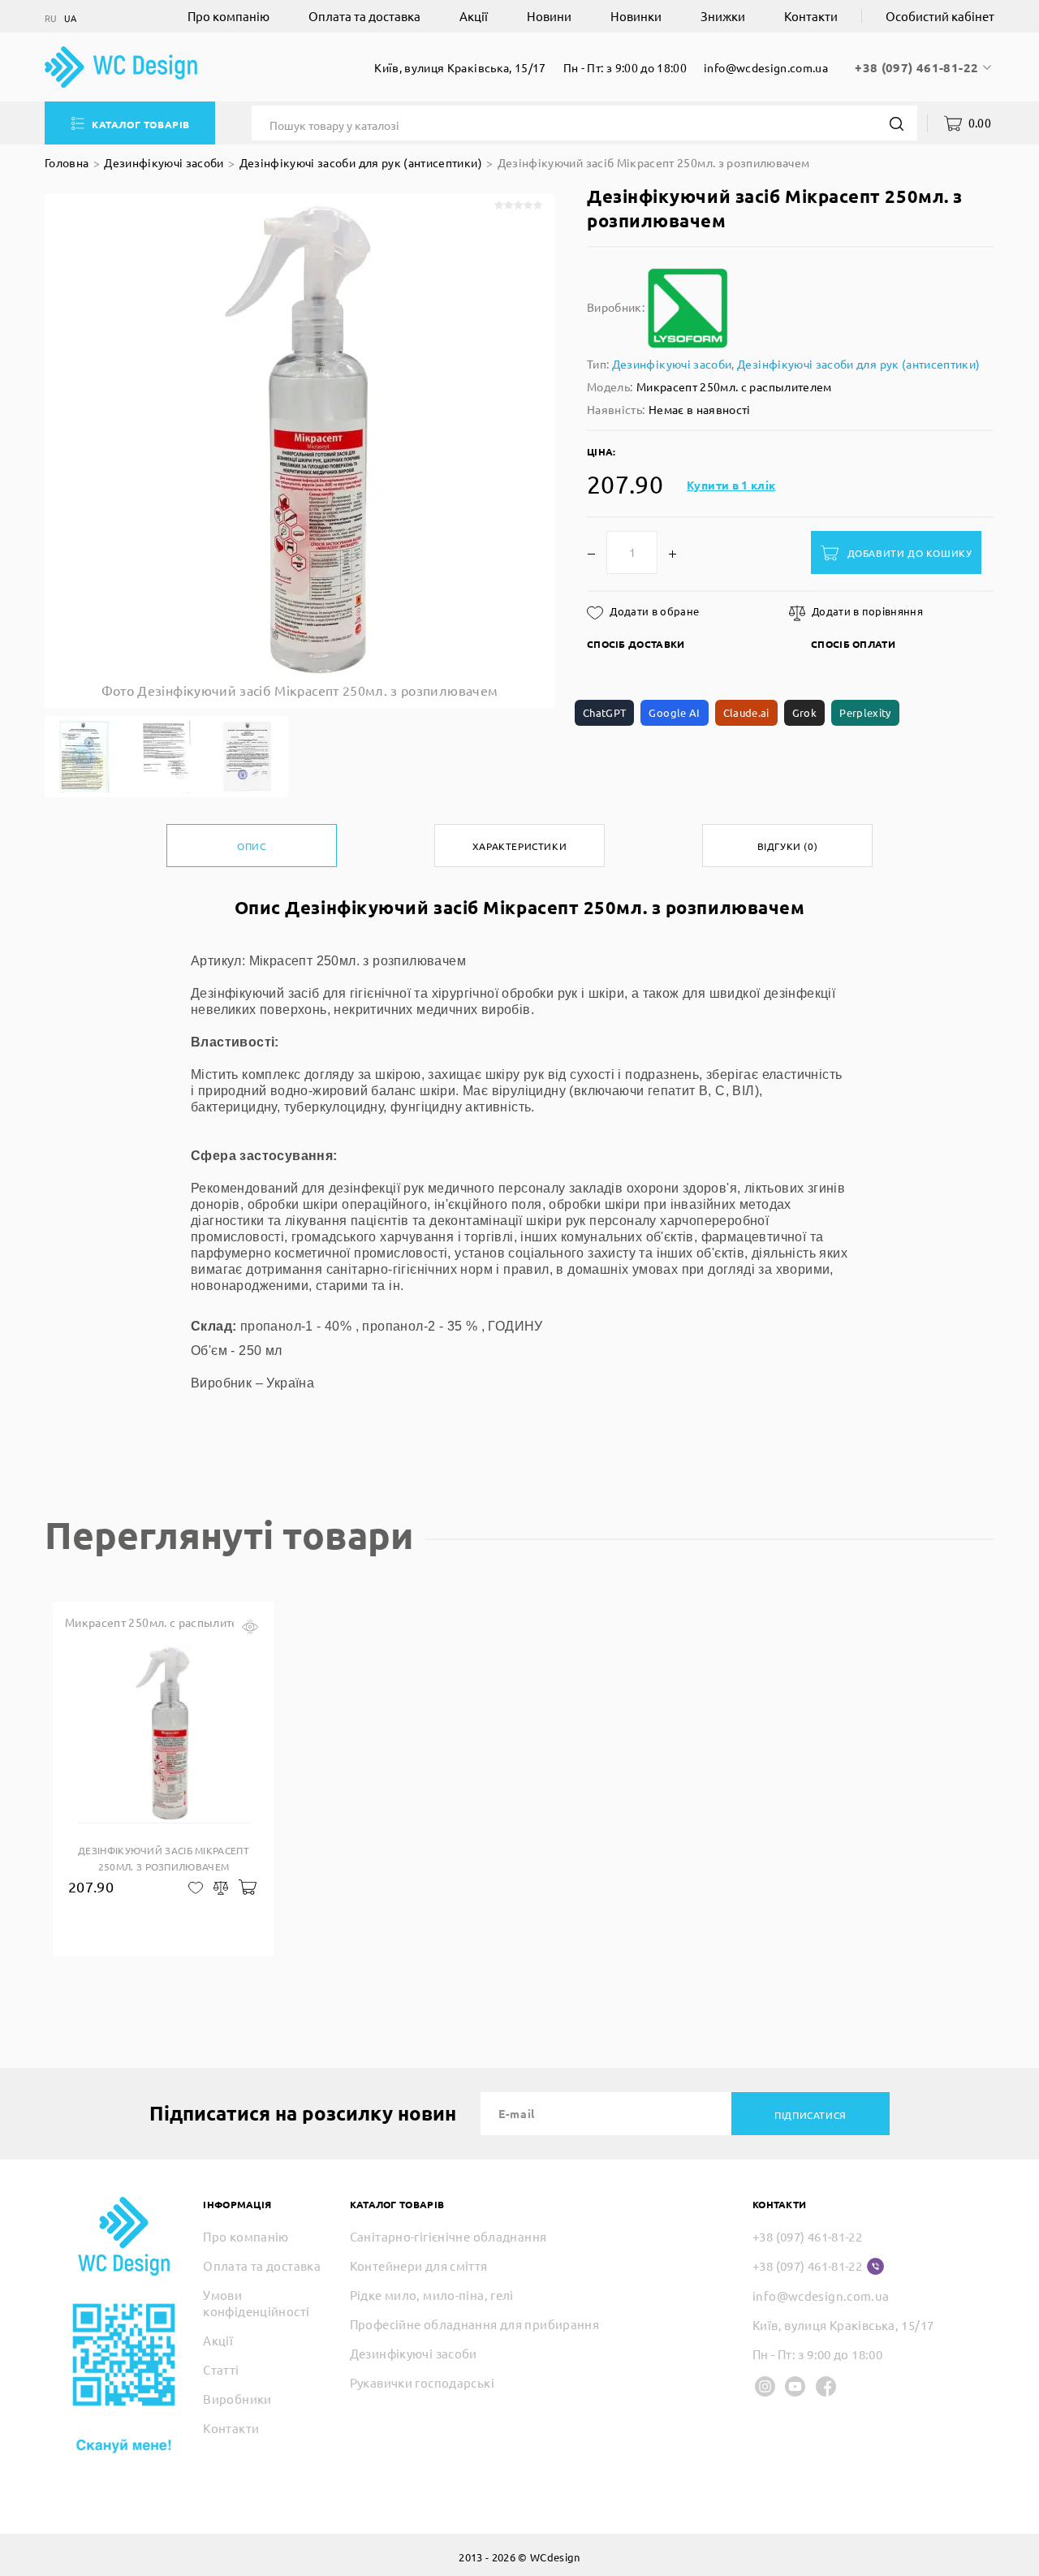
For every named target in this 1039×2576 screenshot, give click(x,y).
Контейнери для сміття (419, 2265)
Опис (251, 846)
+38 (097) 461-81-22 (918, 67)
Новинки (636, 16)
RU (51, 18)
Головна (67, 162)
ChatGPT (604, 712)
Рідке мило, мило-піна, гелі (432, 2295)
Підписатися (811, 2115)
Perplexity (865, 712)
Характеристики (519, 846)
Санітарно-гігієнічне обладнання (448, 2236)
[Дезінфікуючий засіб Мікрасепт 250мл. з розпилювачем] (85, 757)
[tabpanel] (164, 1779)
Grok (804, 712)
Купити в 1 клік (731, 485)
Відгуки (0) (788, 846)
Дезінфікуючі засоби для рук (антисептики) (361, 162)
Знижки (723, 16)
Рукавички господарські (422, 2382)
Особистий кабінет (940, 16)
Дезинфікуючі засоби (164, 162)
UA (71, 18)
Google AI (674, 712)
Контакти (811, 16)
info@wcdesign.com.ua (766, 67)
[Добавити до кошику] (246, 1886)
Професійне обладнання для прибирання (475, 2324)
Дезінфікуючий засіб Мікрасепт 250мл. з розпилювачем (654, 162)
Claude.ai (746, 712)
